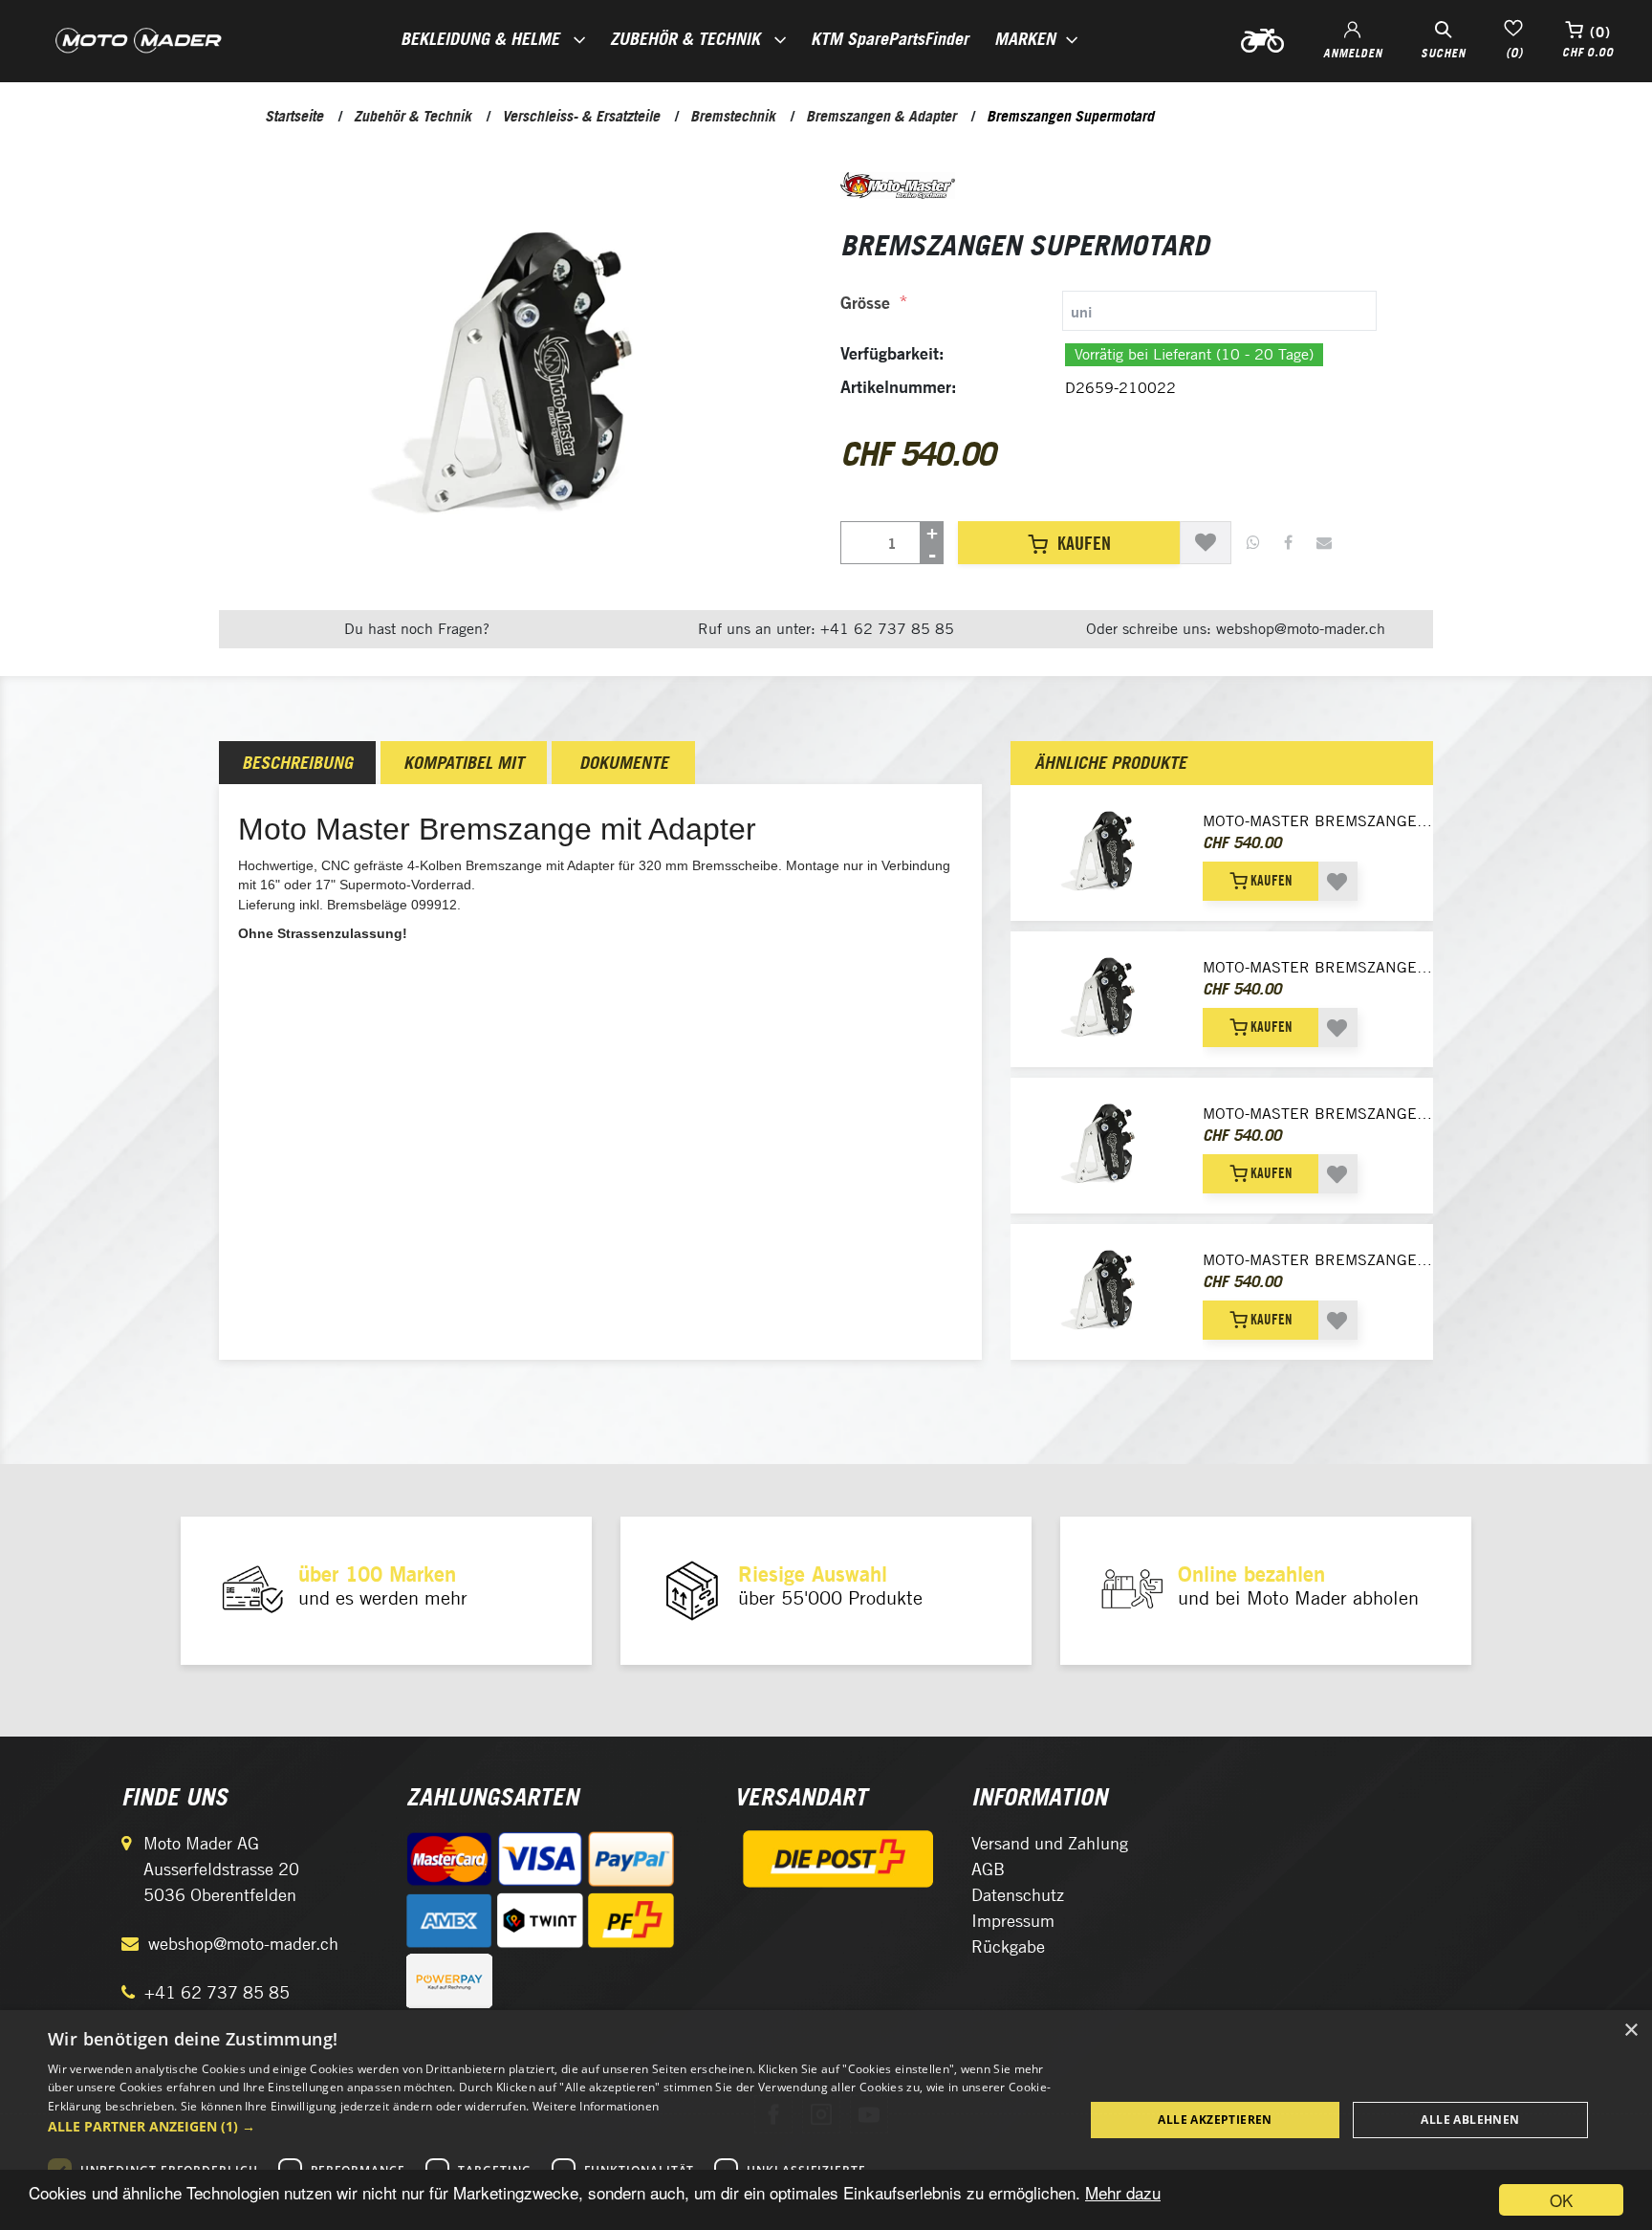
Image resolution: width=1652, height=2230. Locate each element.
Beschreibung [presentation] (297, 763)
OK (1561, 2200)
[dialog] (826, 2120)
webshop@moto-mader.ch (243, 1944)
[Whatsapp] (1253, 543)
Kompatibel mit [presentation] (464, 763)
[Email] (1324, 543)
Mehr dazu (1123, 2192)
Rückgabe (1008, 1946)
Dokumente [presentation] (624, 763)
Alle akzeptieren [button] (1215, 2120)
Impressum (1013, 1921)
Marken (1025, 39)
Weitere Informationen (596, 2106)
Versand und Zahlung (1050, 1843)
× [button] (1630, 2031)
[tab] (1109, 311)
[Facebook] (1288, 543)
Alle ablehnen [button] (1470, 2120)
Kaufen (1084, 543)
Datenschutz (1018, 1895)
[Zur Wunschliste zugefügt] (1206, 543)
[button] (551, 2126)
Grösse (865, 303)
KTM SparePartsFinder (890, 39)
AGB (988, 1869)
